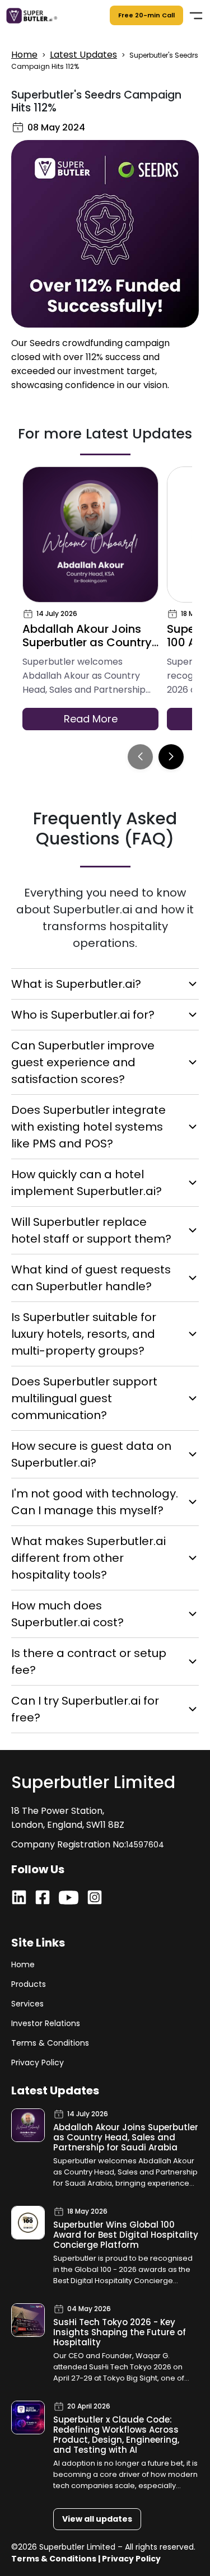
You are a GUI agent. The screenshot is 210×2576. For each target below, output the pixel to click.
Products (29, 1984)
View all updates (97, 2519)
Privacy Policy (38, 2062)
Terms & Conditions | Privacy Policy (86, 2559)
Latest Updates (83, 55)
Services (27, 2004)
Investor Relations (46, 2023)
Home (24, 55)
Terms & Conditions (50, 2043)
